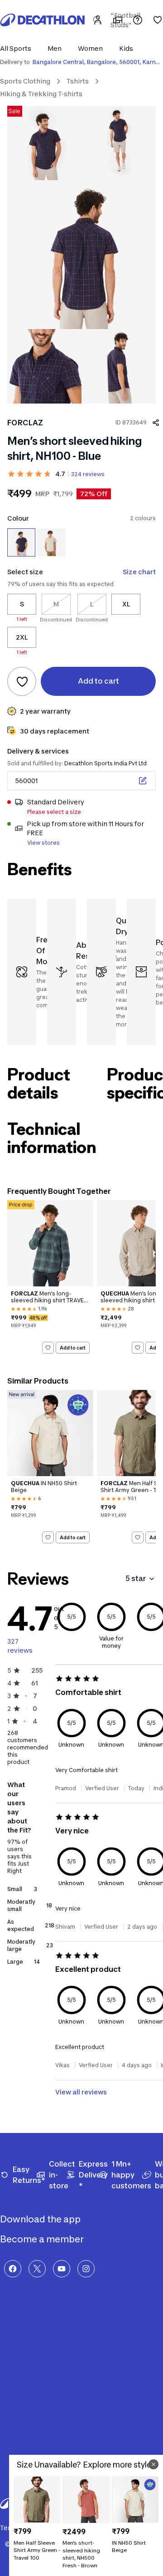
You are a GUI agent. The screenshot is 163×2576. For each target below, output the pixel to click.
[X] (37, 2269)
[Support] (138, 20)
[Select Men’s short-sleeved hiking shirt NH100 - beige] (51, 542)
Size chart (139, 572)
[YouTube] (62, 2269)
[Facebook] (13, 2269)
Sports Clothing (25, 81)
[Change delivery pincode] (143, 781)
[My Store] (118, 20)
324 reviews (88, 474)
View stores (43, 843)
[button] (18, 48)
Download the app (41, 2219)
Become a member (43, 2239)
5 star (136, 1578)
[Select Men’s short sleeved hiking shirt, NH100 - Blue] (21, 542)
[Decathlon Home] (43, 20)
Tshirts (78, 81)
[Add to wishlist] (22, 681)
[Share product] (156, 423)
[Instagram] (86, 2269)
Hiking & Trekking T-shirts (41, 94)
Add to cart (73, 1347)
